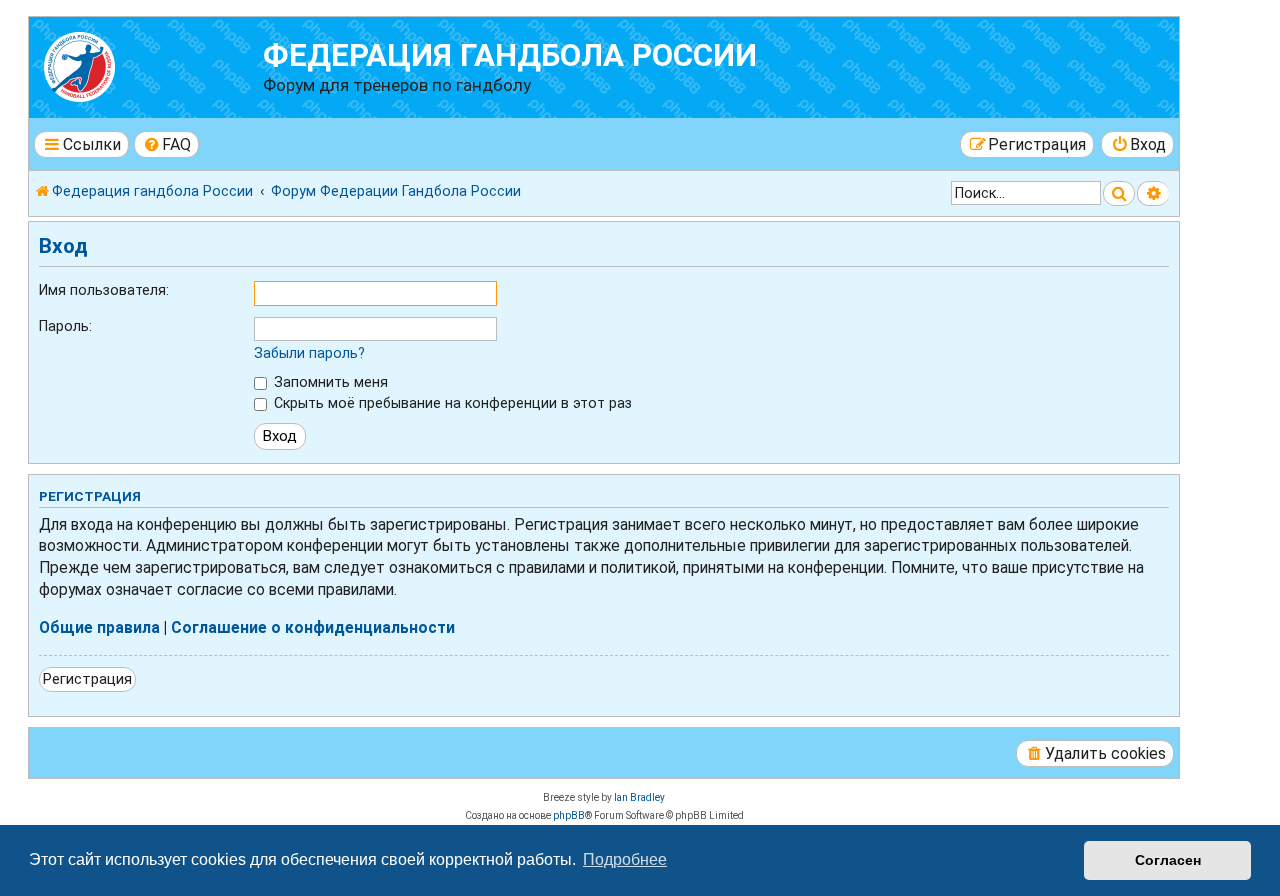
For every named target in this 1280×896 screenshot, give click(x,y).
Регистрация (87, 679)
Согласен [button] (1168, 860)
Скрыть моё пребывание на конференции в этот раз (451, 403)
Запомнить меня (329, 382)
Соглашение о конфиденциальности (313, 628)
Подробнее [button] (625, 859)
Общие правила (99, 628)
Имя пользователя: (104, 290)
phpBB (569, 815)
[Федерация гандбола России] (148, 64)
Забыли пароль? (309, 353)
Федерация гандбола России (510, 55)
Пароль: (65, 326)
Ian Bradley (639, 797)
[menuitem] (167, 144)
